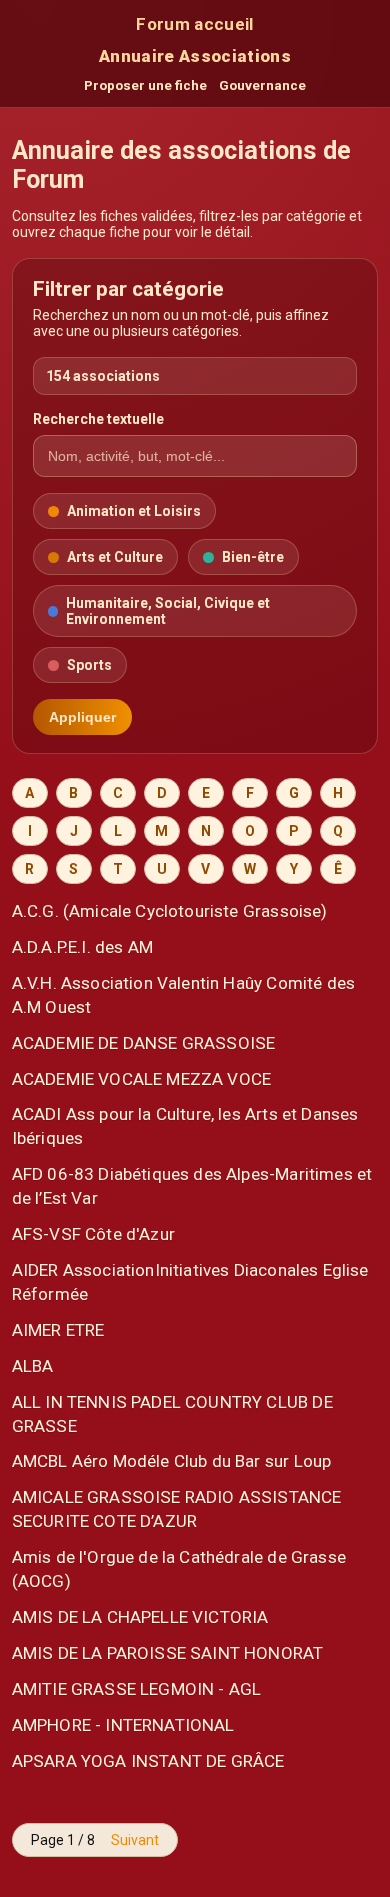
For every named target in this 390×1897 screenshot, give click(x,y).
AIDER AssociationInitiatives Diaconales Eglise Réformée (190, 1282)
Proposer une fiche (145, 85)
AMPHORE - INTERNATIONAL (123, 1725)
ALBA (33, 1366)
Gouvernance (262, 85)
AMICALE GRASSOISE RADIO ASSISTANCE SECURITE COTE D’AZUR (177, 1509)
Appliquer (82, 717)
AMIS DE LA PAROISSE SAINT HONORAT (168, 1653)
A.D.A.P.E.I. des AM (82, 947)
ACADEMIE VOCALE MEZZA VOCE (141, 1079)
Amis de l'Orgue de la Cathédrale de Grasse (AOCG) (179, 1569)
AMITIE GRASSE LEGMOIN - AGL (137, 1689)
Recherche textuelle (98, 419)
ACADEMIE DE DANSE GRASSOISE (144, 1043)
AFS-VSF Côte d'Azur (93, 1234)
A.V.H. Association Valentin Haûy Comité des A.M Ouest (183, 995)
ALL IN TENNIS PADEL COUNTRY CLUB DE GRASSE (172, 1414)
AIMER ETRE (58, 1330)
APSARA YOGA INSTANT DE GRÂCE (148, 1761)
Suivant (135, 1840)
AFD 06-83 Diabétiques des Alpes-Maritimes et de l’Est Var (192, 1186)
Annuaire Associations (195, 56)
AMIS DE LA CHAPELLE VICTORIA (140, 1617)
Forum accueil (194, 24)
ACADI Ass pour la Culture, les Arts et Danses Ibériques (185, 1126)
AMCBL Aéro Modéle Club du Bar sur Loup (172, 1461)
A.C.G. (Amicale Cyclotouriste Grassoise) (170, 911)
